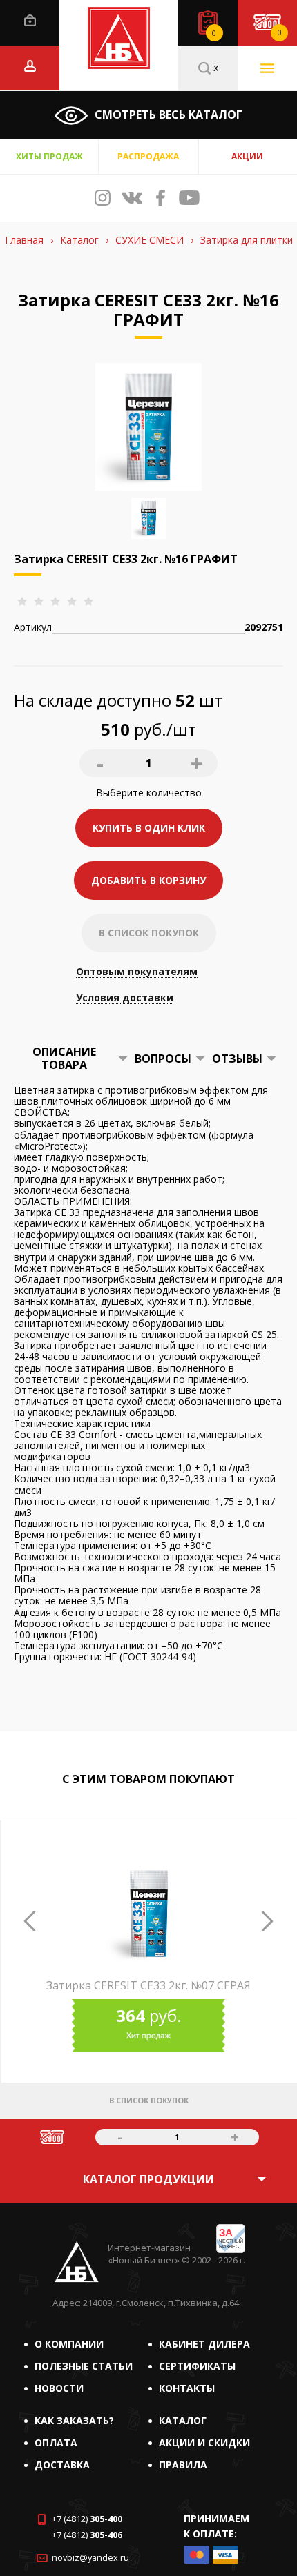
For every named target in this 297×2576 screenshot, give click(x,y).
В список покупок (149, 933)
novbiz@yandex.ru (90, 2558)
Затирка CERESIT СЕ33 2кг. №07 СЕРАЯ (148, 1985)
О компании (69, 2344)
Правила (183, 2465)
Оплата (56, 2442)
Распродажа (148, 156)
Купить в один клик (149, 828)
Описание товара (64, 1058)
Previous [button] (30, 1921)
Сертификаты (197, 2366)
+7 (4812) (87, 2519)
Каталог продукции (148, 2179)
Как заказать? (74, 2420)
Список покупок (214, 33)
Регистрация (30, 66)
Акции (247, 156)
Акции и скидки (204, 2442)
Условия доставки (125, 998)
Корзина (279, 32)
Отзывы (237, 1059)
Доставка (62, 2465)
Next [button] (267, 1921)
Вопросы (163, 1059)
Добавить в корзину (148, 880)
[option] (148, 1987)
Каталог (183, 2420)
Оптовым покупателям (137, 972)
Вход (30, 20)
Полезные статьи (84, 2366)
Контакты (187, 2388)
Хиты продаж (49, 156)
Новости (59, 2388)
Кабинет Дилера (204, 2344)
